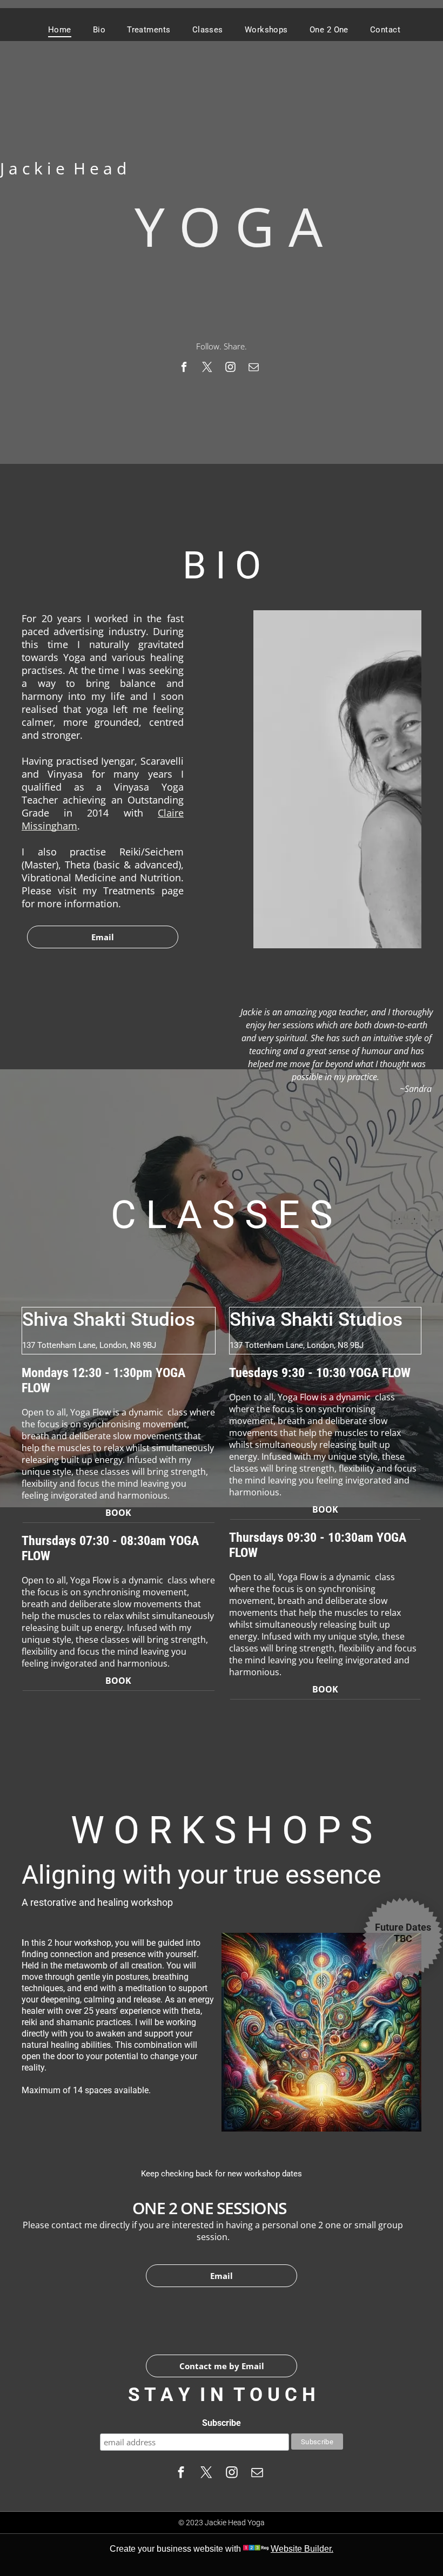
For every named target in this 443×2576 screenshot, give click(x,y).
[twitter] (207, 368)
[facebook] (184, 368)
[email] (254, 368)
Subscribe (222, 2423)
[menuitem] (60, 30)
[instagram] (230, 368)
